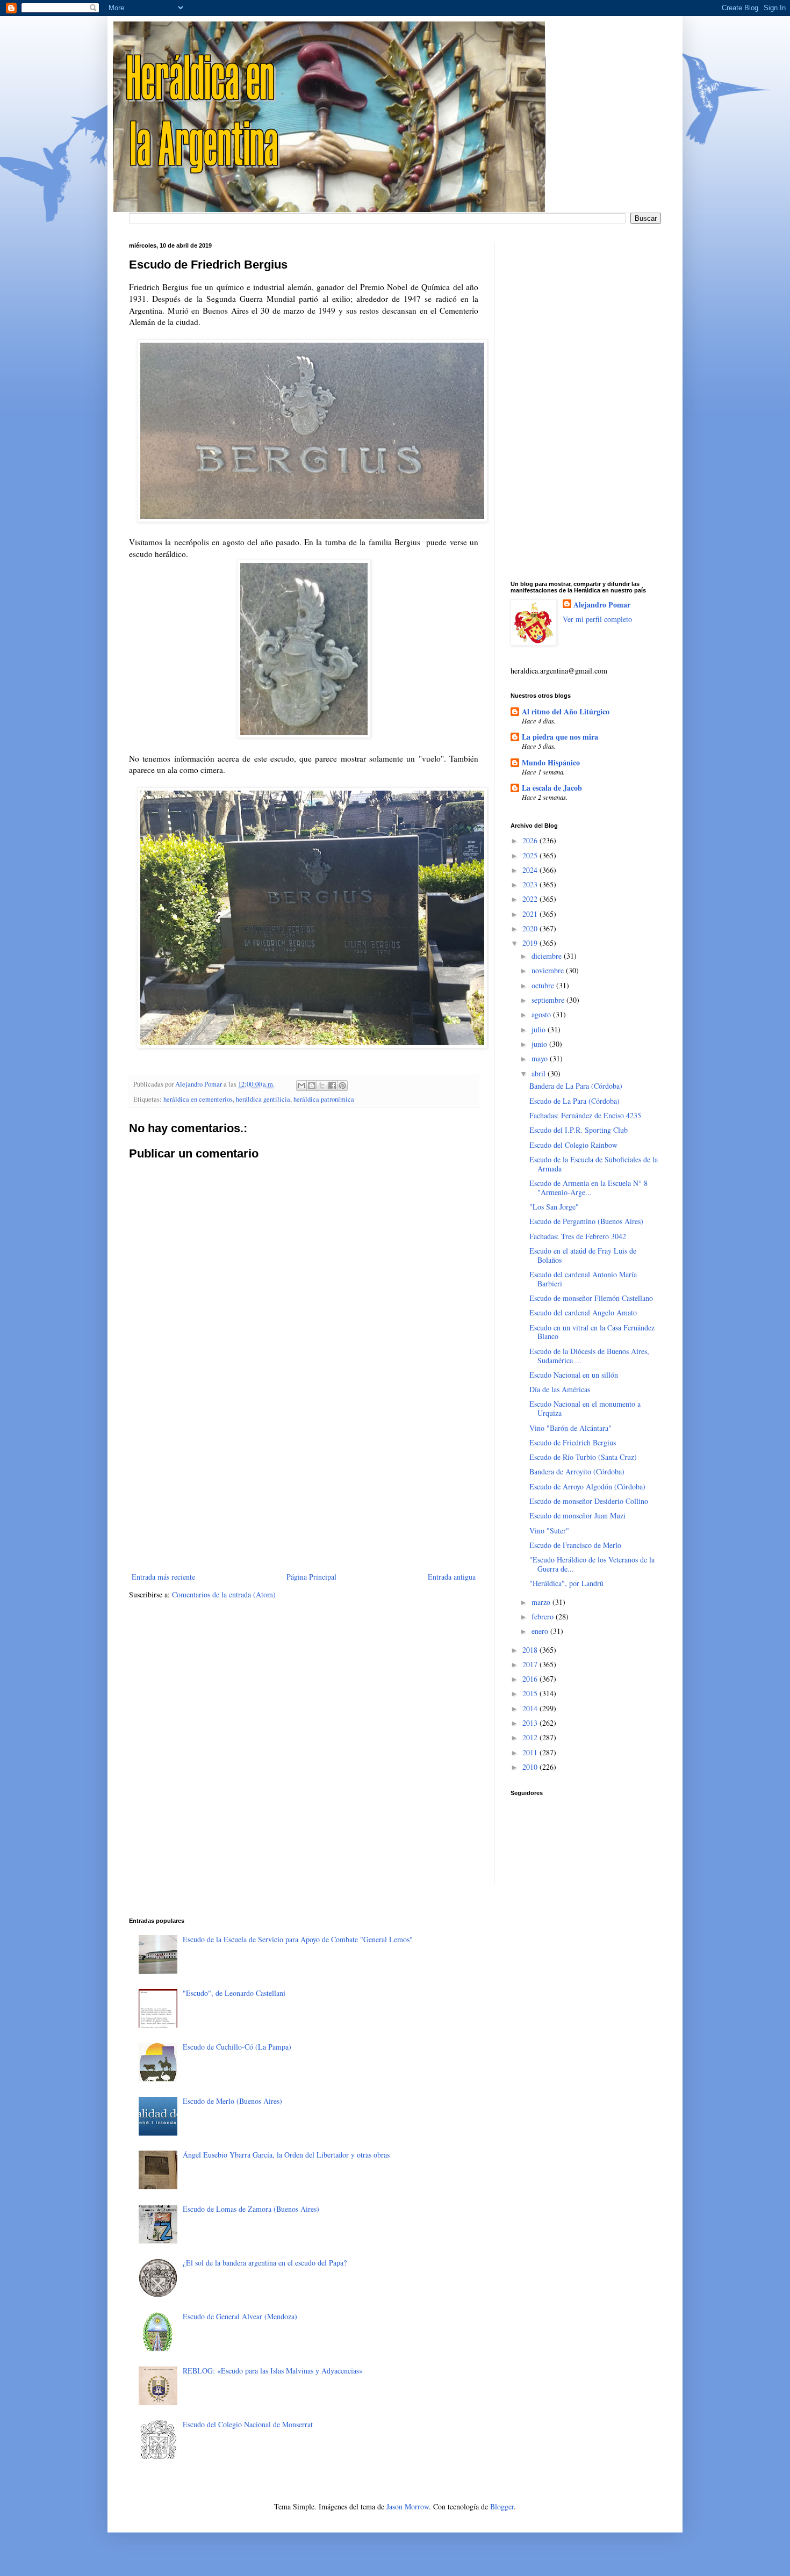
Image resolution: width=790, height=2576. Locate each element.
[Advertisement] (304, 1481)
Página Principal (311, 1577)
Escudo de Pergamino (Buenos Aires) (586, 1221)
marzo (542, 1602)
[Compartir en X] (322, 1086)
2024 (531, 870)
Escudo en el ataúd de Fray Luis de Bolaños (583, 1255)
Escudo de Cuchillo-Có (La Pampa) (237, 2047)
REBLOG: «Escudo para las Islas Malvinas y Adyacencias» (273, 2371)
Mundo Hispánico (551, 762)
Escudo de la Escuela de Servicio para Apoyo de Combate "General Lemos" (298, 1939)
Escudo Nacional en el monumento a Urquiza (585, 1408)
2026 (531, 840)
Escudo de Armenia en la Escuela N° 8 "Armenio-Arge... (588, 1188)
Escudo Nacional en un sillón (574, 1375)
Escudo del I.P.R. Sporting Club (579, 1130)
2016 (531, 1679)
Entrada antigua (452, 1577)
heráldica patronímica (324, 1099)
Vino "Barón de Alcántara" (570, 1428)
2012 (531, 1737)
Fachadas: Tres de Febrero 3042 (578, 1236)
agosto (542, 1014)
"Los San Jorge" (554, 1207)
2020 (531, 928)
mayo (541, 1058)
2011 (531, 1752)
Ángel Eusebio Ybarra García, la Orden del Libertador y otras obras (286, 2155)
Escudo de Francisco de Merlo (575, 1545)
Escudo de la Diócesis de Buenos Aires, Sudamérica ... (589, 1356)
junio (540, 1044)
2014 (531, 1708)
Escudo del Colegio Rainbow (573, 1145)
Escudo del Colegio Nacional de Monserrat (248, 2424)
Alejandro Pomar (602, 605)
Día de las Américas (560, 1389)
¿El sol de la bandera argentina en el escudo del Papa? (265, 2263)
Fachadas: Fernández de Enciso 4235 (585, 1115)
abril (540, 1073)
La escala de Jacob (552, 788)
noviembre (549, 970)
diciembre (548, 956)
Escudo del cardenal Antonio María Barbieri (583, 1279)
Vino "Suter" (549, 1531)
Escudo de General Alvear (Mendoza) (240, 2316)
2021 (531, 914)
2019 (531, 943)
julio (540, 1029)
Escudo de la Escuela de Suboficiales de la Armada (594, 1164)
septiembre (549, 1000)
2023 (531, 884)
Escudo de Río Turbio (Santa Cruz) (583, 1457)
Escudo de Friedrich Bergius (573, 1442)
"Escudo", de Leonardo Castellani (234, 1993)
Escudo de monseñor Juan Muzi (577, 1515)
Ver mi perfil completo (597, 619)
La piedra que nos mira (560, 737)
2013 (531, 1723)
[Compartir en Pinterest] (342, 1086)
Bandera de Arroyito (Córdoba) (577, 1471)
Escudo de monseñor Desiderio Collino (589, 1501)
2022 (531, 899)
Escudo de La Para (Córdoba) (574, 1101)
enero (541, 1631)
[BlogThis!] (312, 1086)
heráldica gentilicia (263, 1099)
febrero (544, 1616)
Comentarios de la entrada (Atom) (224, 1594)
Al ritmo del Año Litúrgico (566, 711)
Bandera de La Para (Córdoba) (576, 1086)
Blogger (502, 2506)
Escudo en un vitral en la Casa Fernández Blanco (592, 1332)
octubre (544, 985)
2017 (531, 1664)
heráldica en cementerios (198, 1099)
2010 (531, 1767)
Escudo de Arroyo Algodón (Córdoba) (587, 1486)
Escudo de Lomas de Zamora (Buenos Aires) (251, 2209)
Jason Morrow (408, 2506)
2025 (531, 855)
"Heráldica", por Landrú (566, 1583)
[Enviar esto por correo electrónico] (301, 1086)
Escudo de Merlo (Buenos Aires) (232, 2101)
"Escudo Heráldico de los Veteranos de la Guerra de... (592, 1564)
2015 (531, 1693)
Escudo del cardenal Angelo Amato (583, 1312)
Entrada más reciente (163, 1577)
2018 (531, 1650)
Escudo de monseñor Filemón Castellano (591, 1298)
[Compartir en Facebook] (332, 1086)
